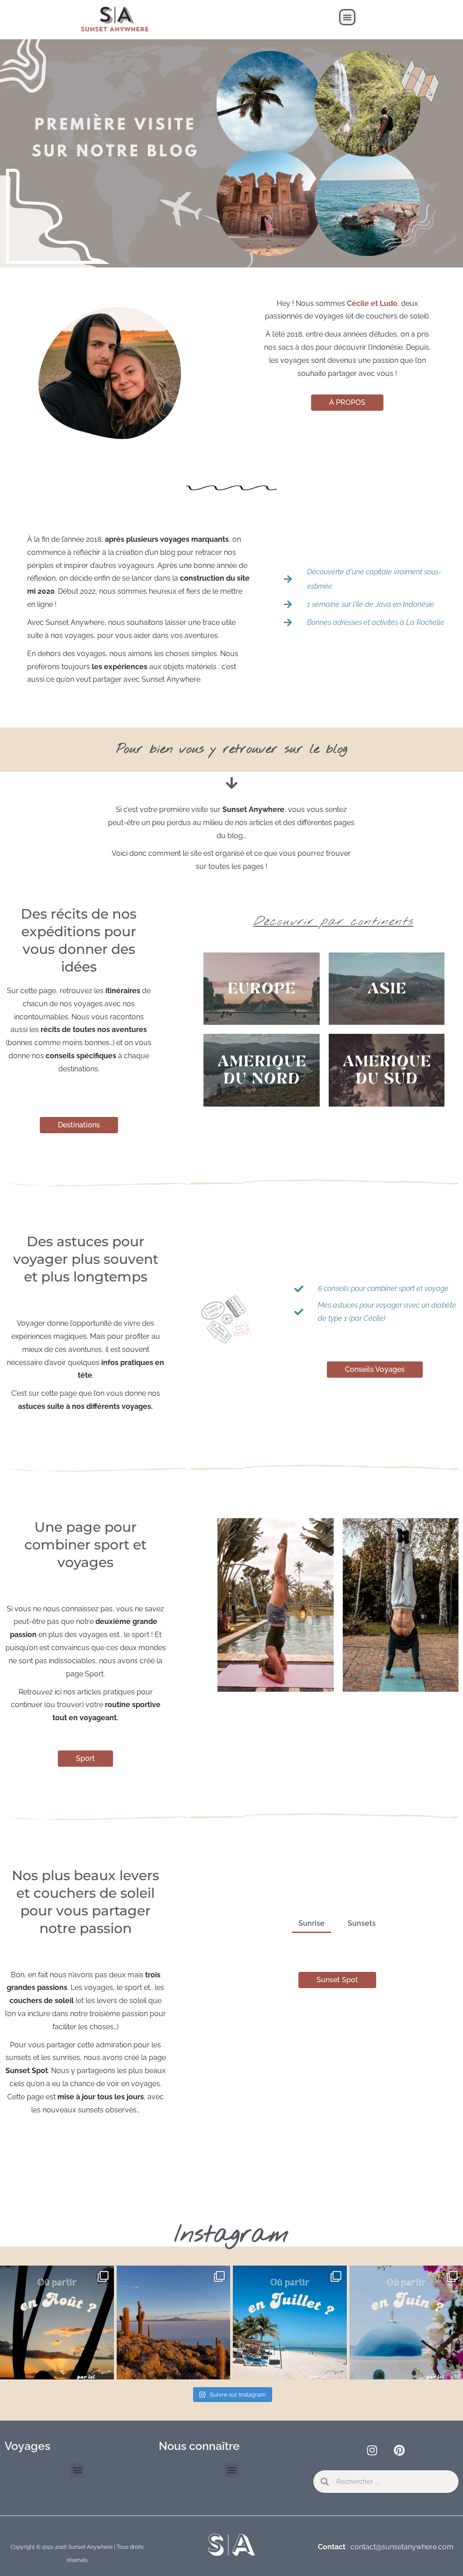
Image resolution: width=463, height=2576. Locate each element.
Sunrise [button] (312, 1923)
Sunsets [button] (362, 1923)
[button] (347, 17)
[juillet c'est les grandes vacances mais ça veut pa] (290, 2323)
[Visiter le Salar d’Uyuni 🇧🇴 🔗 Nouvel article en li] (174, 2323)
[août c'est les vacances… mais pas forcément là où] (57, 2323)
